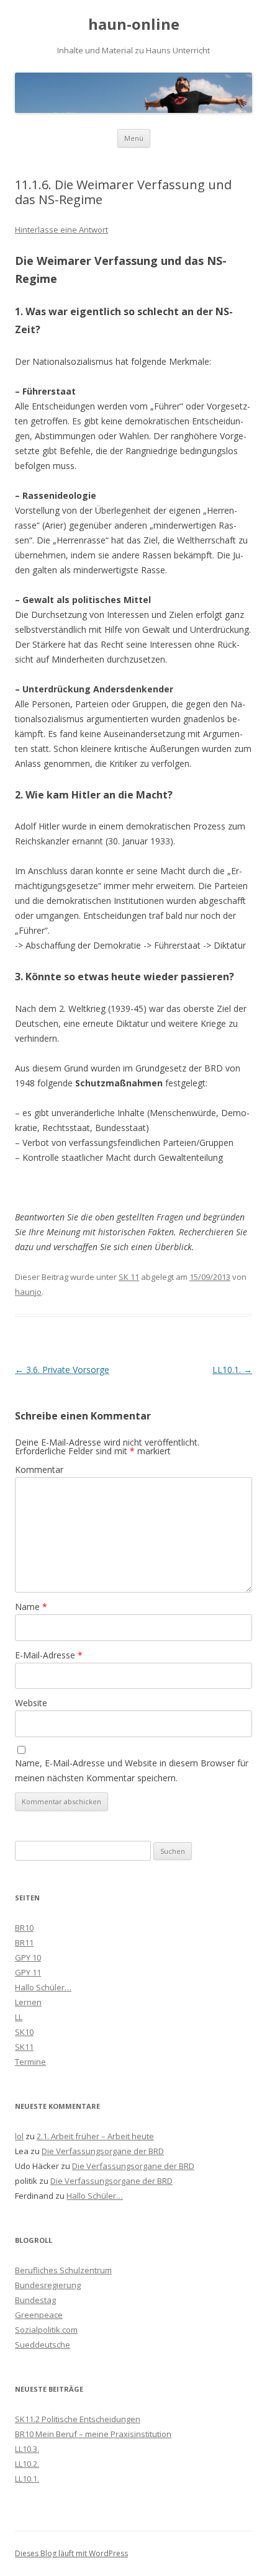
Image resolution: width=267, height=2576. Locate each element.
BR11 (24, 1943)
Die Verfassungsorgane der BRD (103, 2151)
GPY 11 (28, 1972)
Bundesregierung (48, 2285)
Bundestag (35, 2300)
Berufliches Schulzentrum (63, 2270)
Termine (30, 2062)
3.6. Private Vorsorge (62, 1370)
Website (31, 1703)
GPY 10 (28, 1957)
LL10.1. (232, 1370)
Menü (134, 138)
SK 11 (129, 1277)
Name (31, 1607)
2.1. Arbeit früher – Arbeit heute (95, 2136)
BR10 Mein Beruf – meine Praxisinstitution (93, 2434)
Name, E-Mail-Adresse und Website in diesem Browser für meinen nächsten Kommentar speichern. (132, 1770)
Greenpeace (39, 2315)
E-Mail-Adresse (49, 1655)
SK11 (24, 2047)
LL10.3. (27, 2449)
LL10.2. (27, 2464)
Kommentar (39, 1469)
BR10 (24, 1928)
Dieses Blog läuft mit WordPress (71, 2553)
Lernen (28, 2002)
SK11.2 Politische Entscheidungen (78, 2419)
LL (19, 2017)
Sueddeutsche (43, 2345)
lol (19, 2136)
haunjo (28, 1292)
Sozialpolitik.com (46, 2330)
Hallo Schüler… (43, 1987)
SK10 (24, 2032)
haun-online (134, 25)
